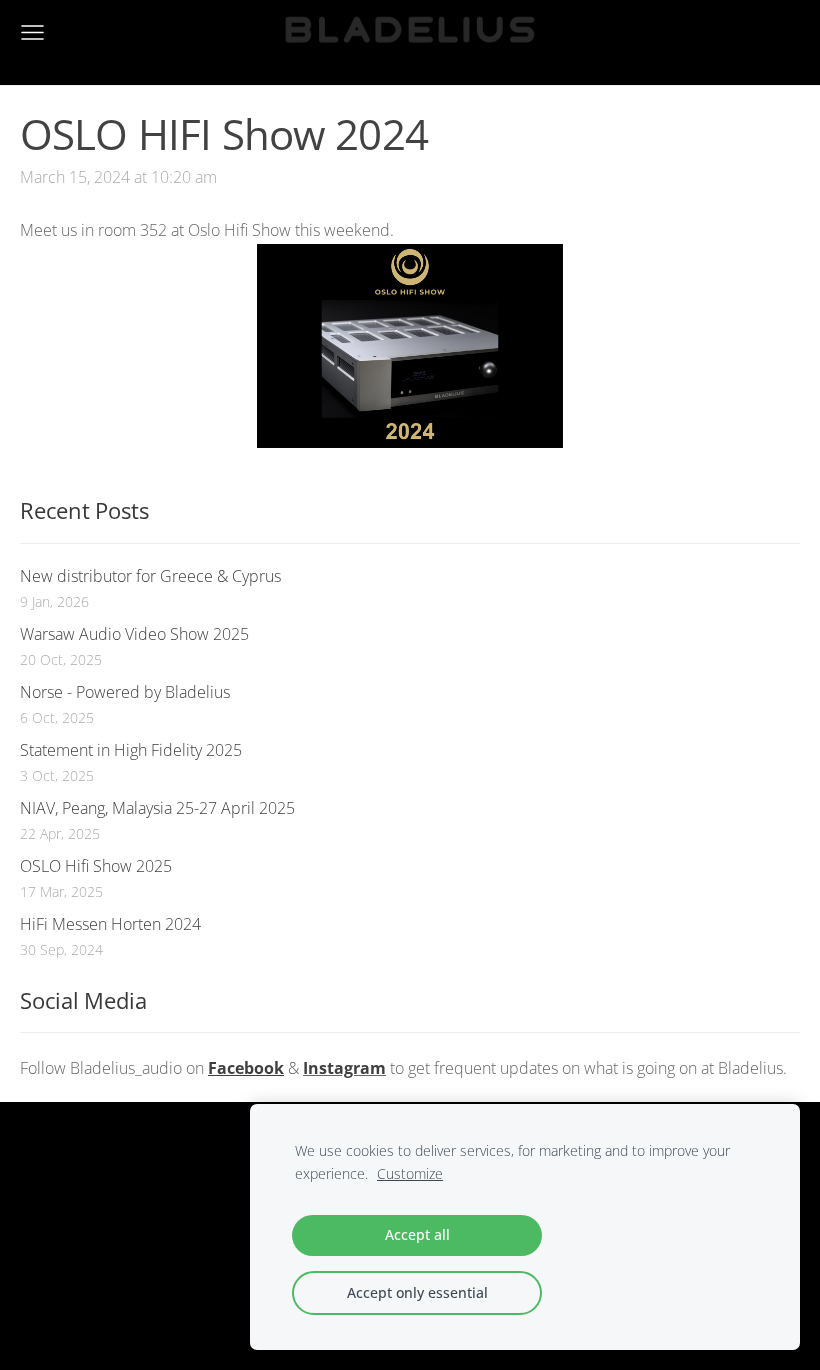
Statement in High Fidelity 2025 (131, 750)
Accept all (417, 1234)
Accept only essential (417, 1292)
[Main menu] (32, 32)
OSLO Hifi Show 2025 (96, 866)
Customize (410, 1173)
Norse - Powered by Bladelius (125, 692)
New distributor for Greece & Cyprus (150, 576)
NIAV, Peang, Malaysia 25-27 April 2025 (157, 808)
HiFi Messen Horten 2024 (110, 924)
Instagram (344, 1068)
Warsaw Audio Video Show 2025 (134, 634)
